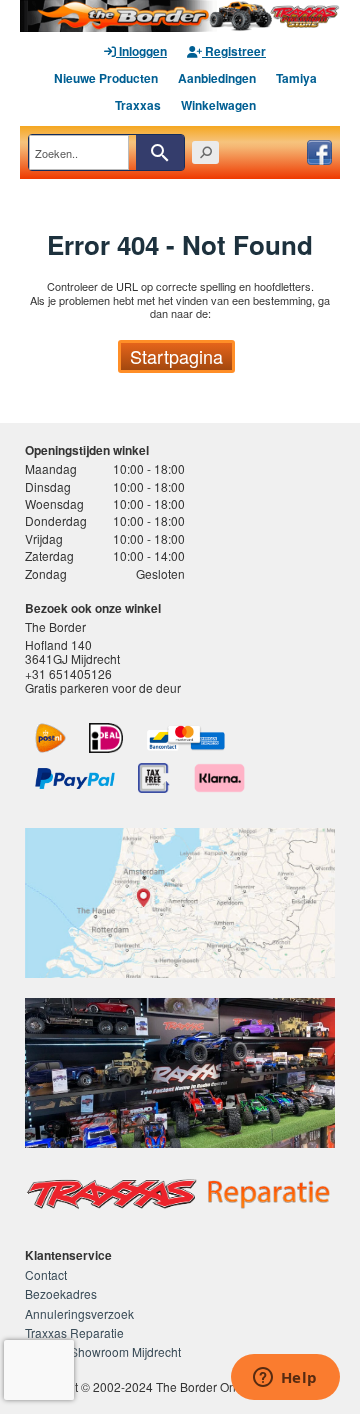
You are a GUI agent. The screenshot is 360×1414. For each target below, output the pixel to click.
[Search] (160, 152)
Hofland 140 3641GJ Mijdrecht (72, 651)
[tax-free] (154, 778)
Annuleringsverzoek (79, 1313)
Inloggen (141, 51)
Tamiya (296, 78)
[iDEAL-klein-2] (106, 738)
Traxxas (138, 105)
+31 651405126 (68, 673)
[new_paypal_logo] (75, 778)
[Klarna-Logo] (219, 778)
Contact (46, 1274)
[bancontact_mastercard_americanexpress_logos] (186, 738)
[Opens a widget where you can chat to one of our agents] (285, 1379)
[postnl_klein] (50, 738)
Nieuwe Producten (106, 78)
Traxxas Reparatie (74, 1332)
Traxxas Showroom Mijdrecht (103, 1351)
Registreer (234, 51)
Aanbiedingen (217, 78)
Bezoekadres (61, 1293)
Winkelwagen (218, 105)
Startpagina (176, 356)
